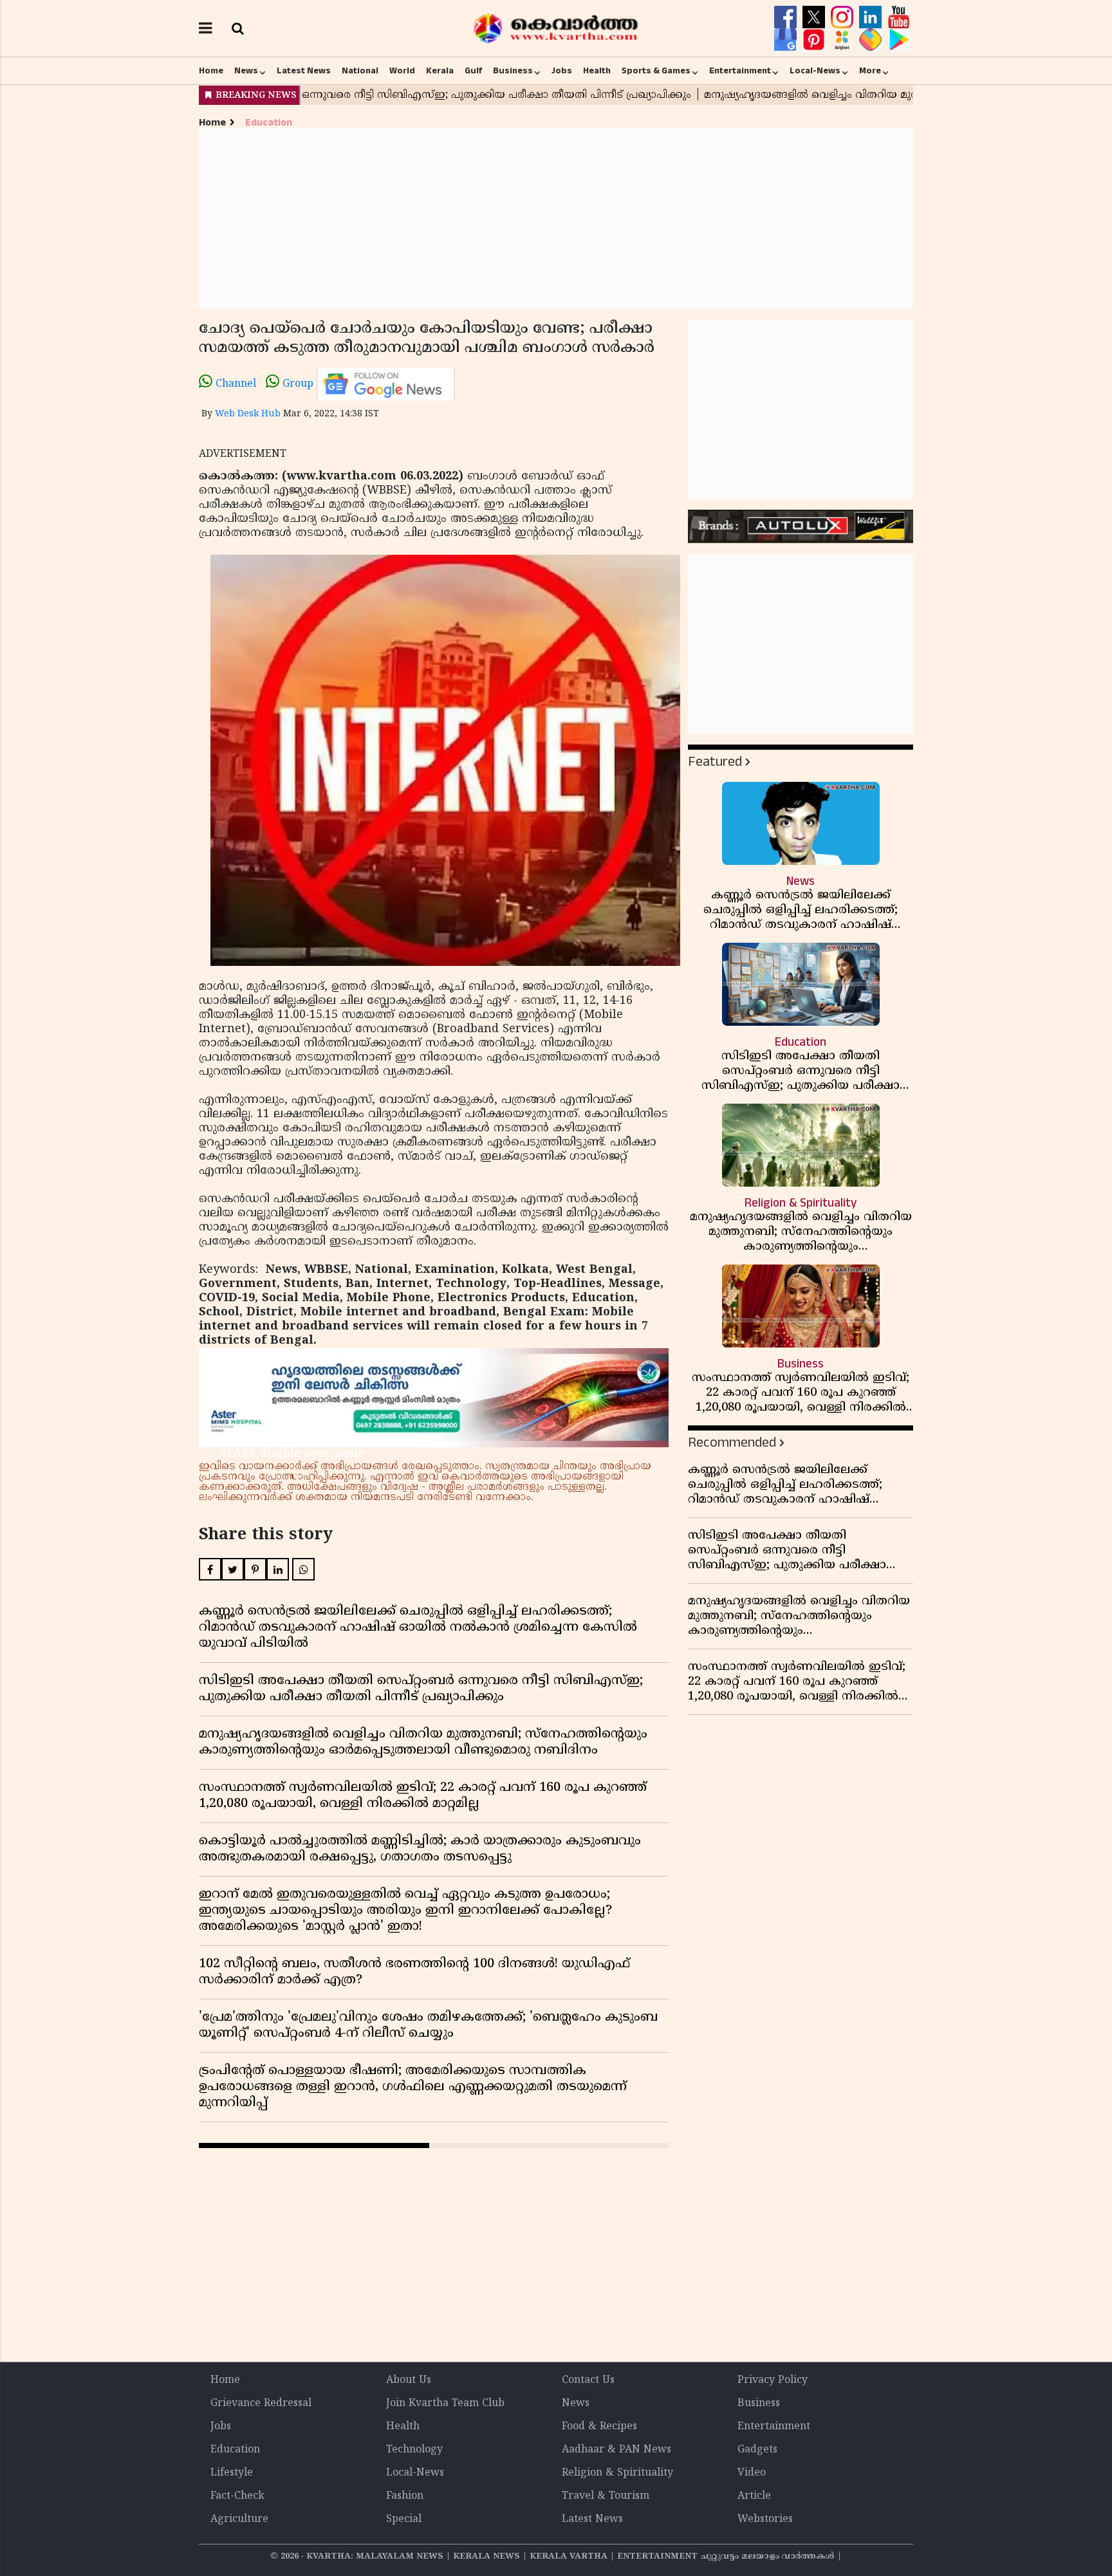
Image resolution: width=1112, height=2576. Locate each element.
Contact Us (588, 2380)
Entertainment (740, 71)
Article (754, 2496)
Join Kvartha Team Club (445, 2404)
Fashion (405, 2496)
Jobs (562, 71)
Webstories (765, 2519)
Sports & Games (656, 71)
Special (404, 2519)
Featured (715, 762)
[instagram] (844, 17)
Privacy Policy (773, 2380)
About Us (409, 2380)
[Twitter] (815, 17)
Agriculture (239, 2519)
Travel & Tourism (606, 2496)
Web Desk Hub (248, 414)
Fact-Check (237, 2496)
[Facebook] (787, 17)
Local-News (815, 71)
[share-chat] (872, 40)
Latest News (304, 71)
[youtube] (899, 17)
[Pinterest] (815, 40)
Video (752, 2473)
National (360, 71)
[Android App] (899, 40)
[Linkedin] (872, 17)
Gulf (473, 71)
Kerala (440, 71)
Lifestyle (232, 2473)
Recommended (732, 1442)
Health (597, 71)
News (246, 71)
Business (513, 71)
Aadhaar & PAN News (616, 2450)
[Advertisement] (556, 219)
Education (269, 123)
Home (211, 71)
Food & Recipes (599, 2427)
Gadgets (757, 2450)
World (402, 71)
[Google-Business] (787, 40)
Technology (414, 2450)
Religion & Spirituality (617, 2473)
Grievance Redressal (261, 2404)
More (870, 71)
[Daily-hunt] (844, 40)
